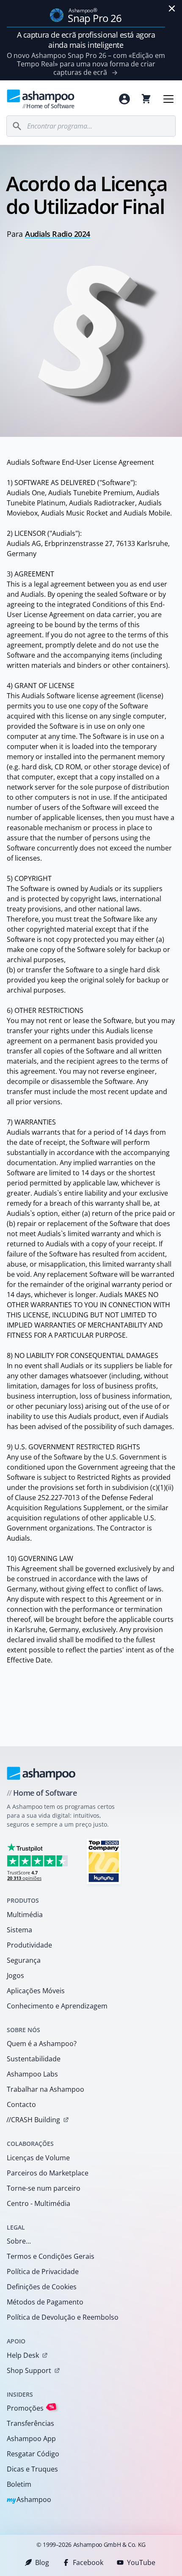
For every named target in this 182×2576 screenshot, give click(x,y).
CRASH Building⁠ (33, 2120)
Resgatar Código (33, 2454)
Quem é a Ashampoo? (42, 2044)
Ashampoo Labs (32, 2074)
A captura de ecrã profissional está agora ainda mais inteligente (86, 40)
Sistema (19, 1930)
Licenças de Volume (38, 2158)
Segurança (24, 1960)
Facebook (88, 2562)
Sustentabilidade (34, 2059)
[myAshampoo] (124, 99)
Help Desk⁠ (23, 2355)
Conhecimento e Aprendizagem (57, 2006)
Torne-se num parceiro (44, 2188)
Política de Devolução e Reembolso (63, 2317)
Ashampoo (29, 2500)
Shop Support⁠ (29, 2370)
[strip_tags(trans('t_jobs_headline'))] (104, 1861)
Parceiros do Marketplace (48, 2173)
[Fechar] (172, 8)
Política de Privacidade (43, 2271)
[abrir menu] (168, 99)
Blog (42, 2562)
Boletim (19, 2484)
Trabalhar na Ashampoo (45, 2089)
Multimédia (25, 1915)
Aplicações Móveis (36, 1991)
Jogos (15, 1975)
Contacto (21, 2104)
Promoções (30, 2408)
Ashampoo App (31, 2439)
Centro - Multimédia (39, 2203)
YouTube (141, 2562)
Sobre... (19, 2241)
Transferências (30, 2423)
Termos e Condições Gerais (51, 2256)
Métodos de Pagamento (45, 2302)
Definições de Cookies (42, 2287)
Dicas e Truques (32, 2469)
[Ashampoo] (41, 1773)
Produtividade (29, 1945)
